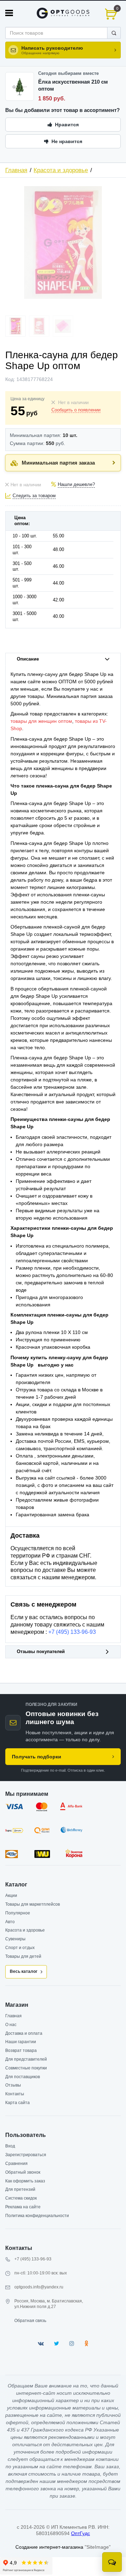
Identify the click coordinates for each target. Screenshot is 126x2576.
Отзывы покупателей (41, 1652)
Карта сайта (17, 2103)
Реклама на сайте (23, 2207)
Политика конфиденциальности (37, 2216)
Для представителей (26, 2059)
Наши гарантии (21, 2042)
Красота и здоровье (61, 170)
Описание (28, 659)
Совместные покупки (26, 2068)
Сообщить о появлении (76, 410)
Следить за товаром (34, 496)
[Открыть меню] (9, 13)
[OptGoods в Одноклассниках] (86, 2344)
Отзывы (13, 2085)
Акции (11, 1896)
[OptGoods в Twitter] (57, 2344)
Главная (16, 170)
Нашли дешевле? (76, 485)
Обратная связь (30, 2321)
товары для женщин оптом (41, 721)
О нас (11, 2025)
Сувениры (15, 1939)
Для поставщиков (23, 2077)
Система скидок (21, 2198)
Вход (10, 2146)
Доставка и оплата (24, 2033)
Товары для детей (23, 1956)
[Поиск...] (114, 33)
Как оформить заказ (25, 2181)
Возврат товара (21, 2051)
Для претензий (20, 2189)
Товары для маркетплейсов (33, 1904)
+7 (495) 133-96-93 (72, 1632)
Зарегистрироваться (26, 2155)
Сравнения (16, 2164)
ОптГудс (80, 2533)
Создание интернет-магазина (49, 2547)
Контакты (15, 2094)
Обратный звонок (23, 2172)
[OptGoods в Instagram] (72, 2344)
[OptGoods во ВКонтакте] (41, 2344)
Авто (10, 1922)
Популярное (18, 1913)
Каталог (16, 1885)
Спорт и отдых (20, 1948)
